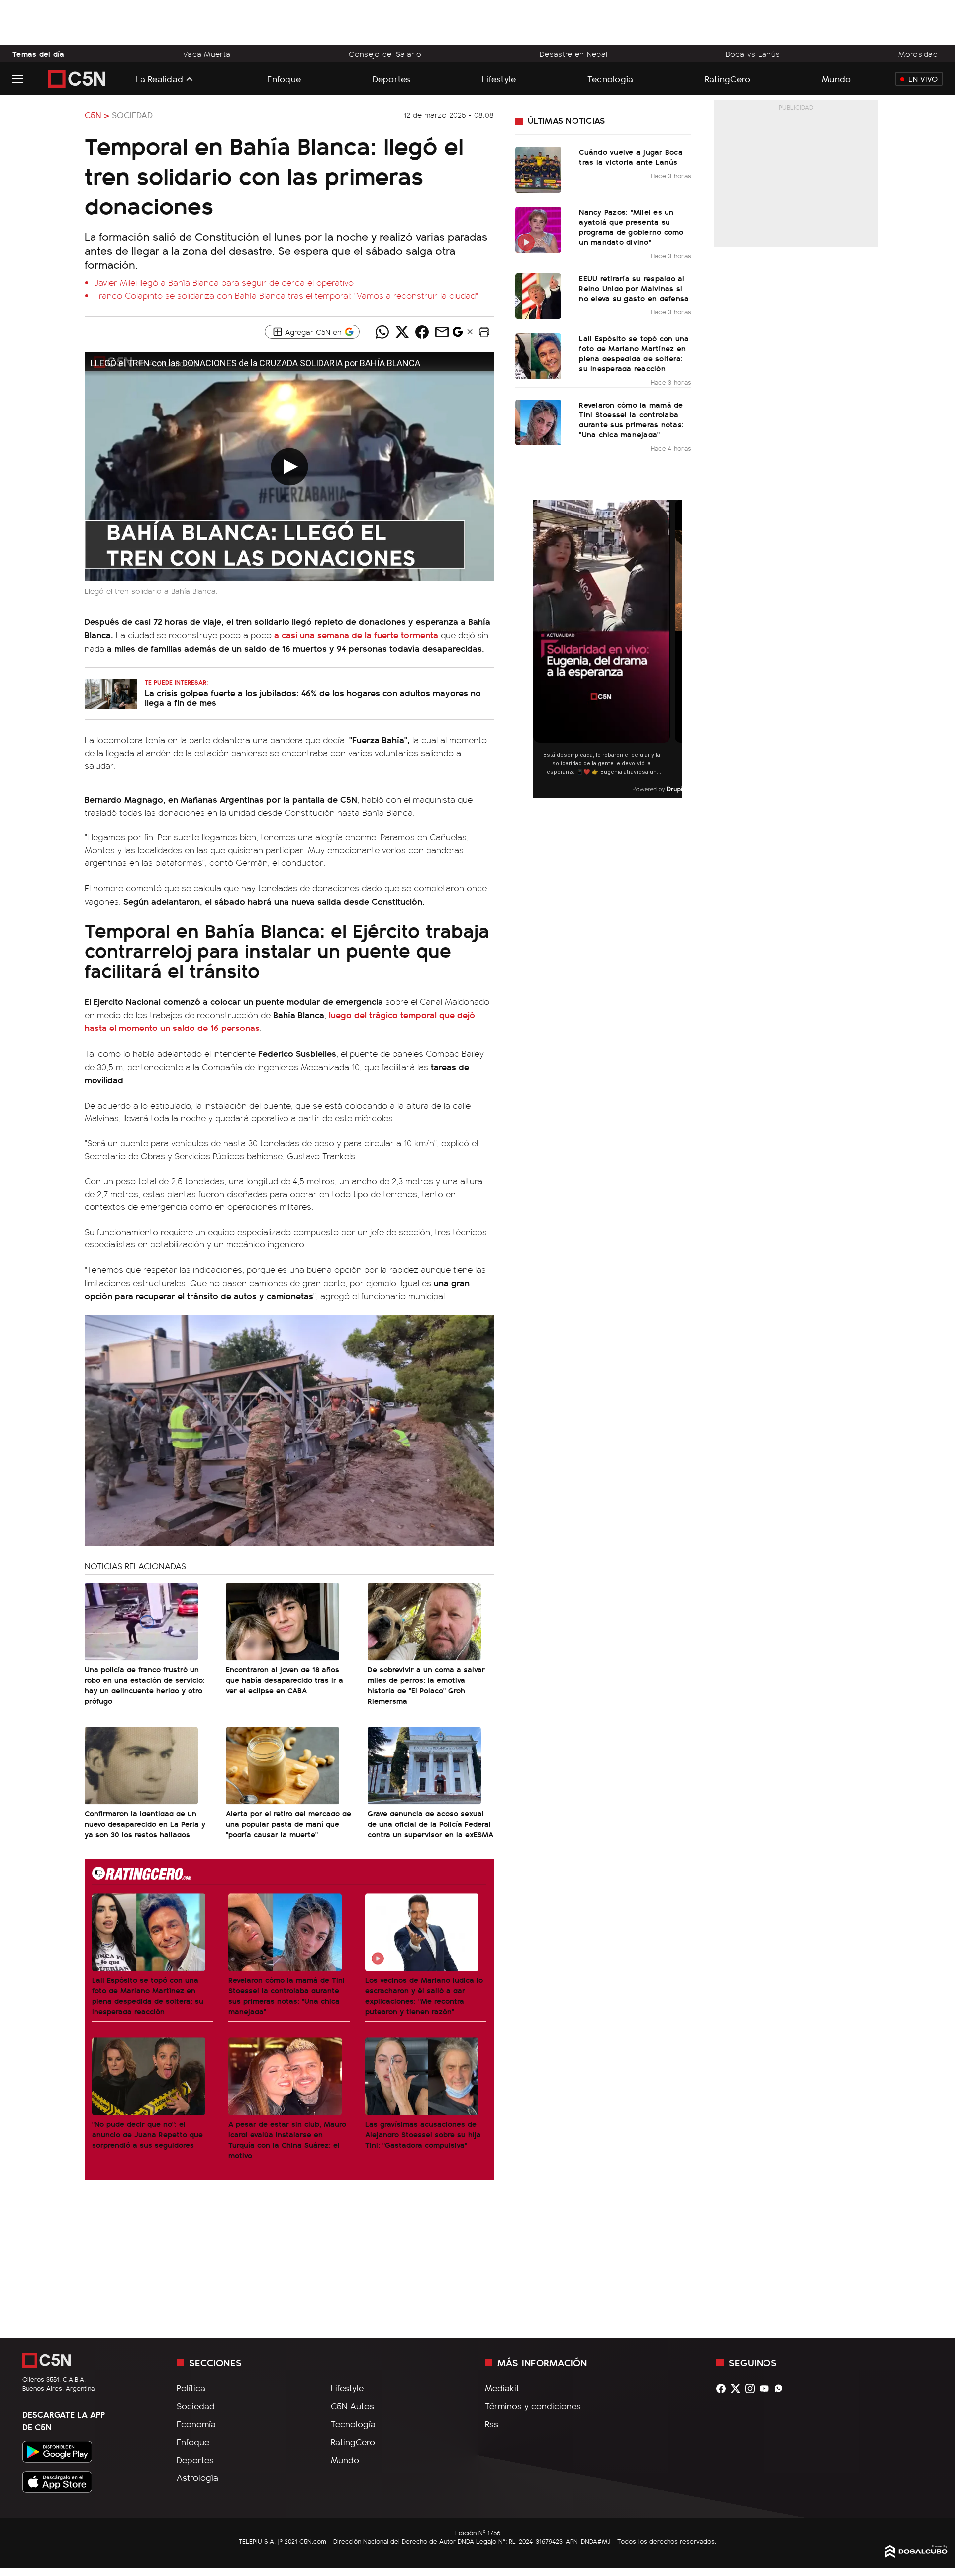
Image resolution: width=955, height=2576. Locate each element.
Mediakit (502, 2388)
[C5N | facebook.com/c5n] (723, 2389)
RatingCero (728, 78)
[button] (484, 332)
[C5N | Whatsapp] (781, 2389)
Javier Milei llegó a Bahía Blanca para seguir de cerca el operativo (224, 282)
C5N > (97, 115)
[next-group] (676, 649)
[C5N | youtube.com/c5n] (767, 2389)
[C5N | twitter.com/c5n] (738, 2389)
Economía (196, 2424)
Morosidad (918, 54)
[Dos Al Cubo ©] (916, 2554)
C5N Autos (352, 2406)
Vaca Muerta (207, 54)
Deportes (392, 78)
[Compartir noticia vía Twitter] (402, 332)
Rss (492, 2424)
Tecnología (611, 78)
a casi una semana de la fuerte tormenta (356, 635)
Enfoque (284, 78)
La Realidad (159, 79)
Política (191, 2388)
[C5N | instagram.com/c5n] (752, 2389)
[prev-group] (539, 649)
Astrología (197, 2477)
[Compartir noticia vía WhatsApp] (382, 332)
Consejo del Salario (385, 54)
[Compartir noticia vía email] (442, 332)
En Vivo (923, 79)
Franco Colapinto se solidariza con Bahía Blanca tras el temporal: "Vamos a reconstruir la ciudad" (286, 295)
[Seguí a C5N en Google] (458, 334)
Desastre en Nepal (573, 54)
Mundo (836, 78)
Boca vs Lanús (753, 54)
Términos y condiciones (533, 2406)
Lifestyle (499, 78)
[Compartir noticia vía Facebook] (422, 332)
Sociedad (132, 115)
